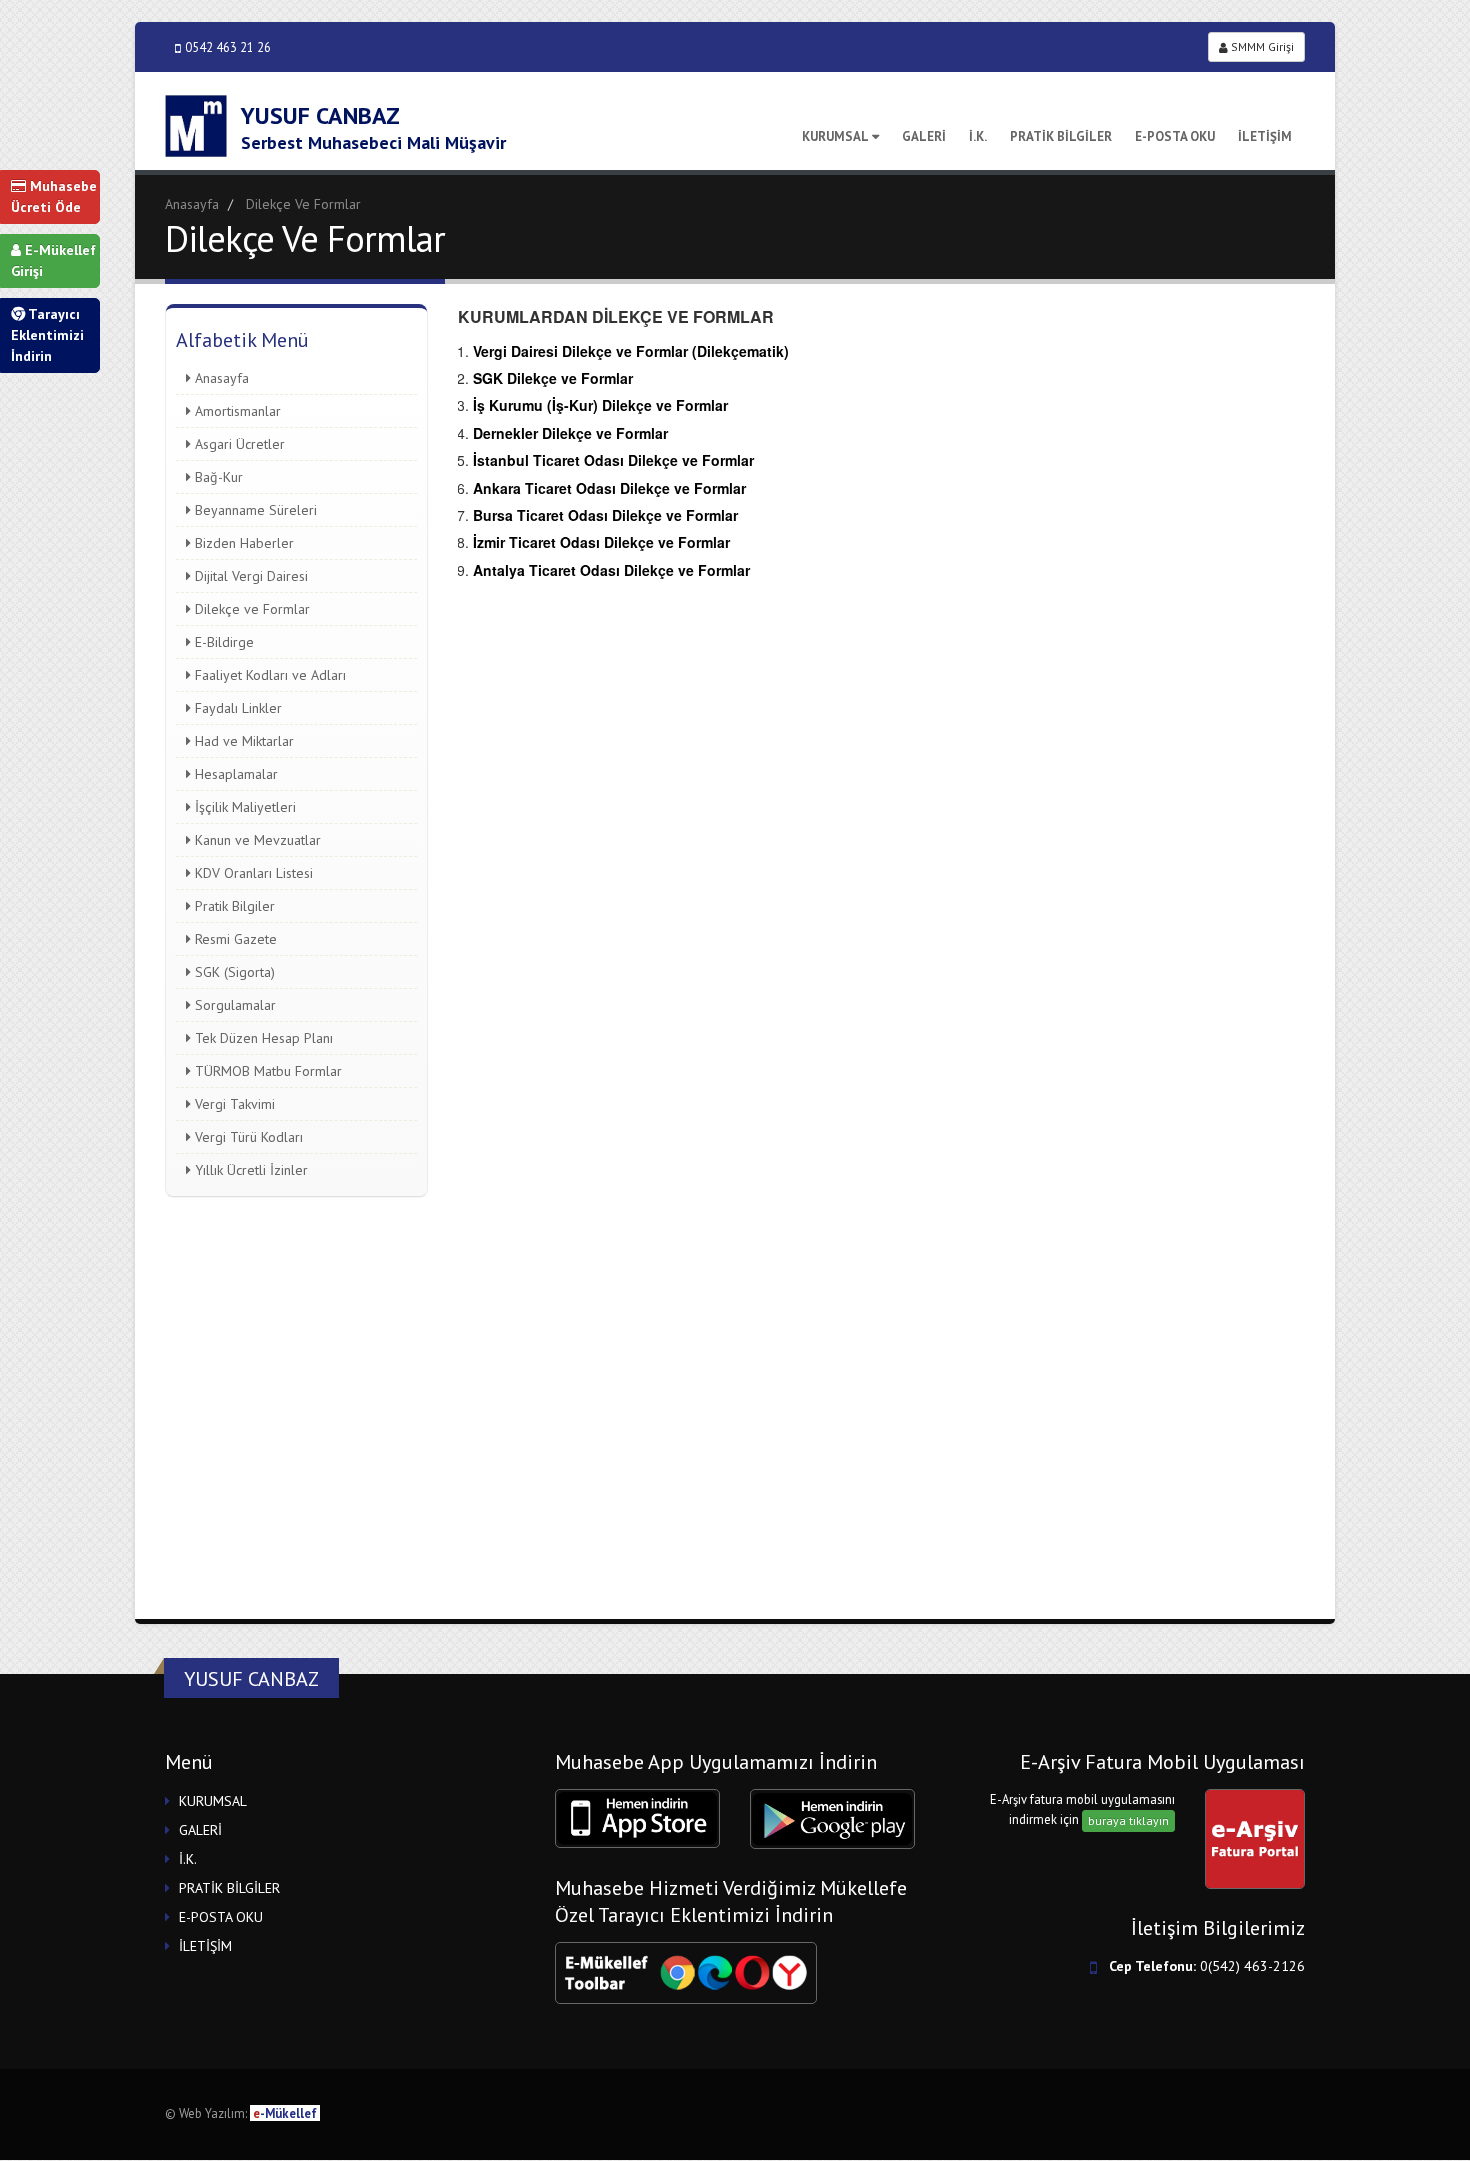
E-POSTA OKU (1175, 136)
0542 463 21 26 (228, 47)
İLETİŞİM (1265, 136)
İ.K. (978, 136)
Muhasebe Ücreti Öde (54, 196)
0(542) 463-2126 (1252, 1966)
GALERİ (924, 136)
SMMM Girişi (1261, 46)
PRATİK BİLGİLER (1061, 136)
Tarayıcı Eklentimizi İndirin (47, 335)
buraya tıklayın (1128, 1820)
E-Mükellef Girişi (53, 260)
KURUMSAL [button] (213, 1801)
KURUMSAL (835, 136)
